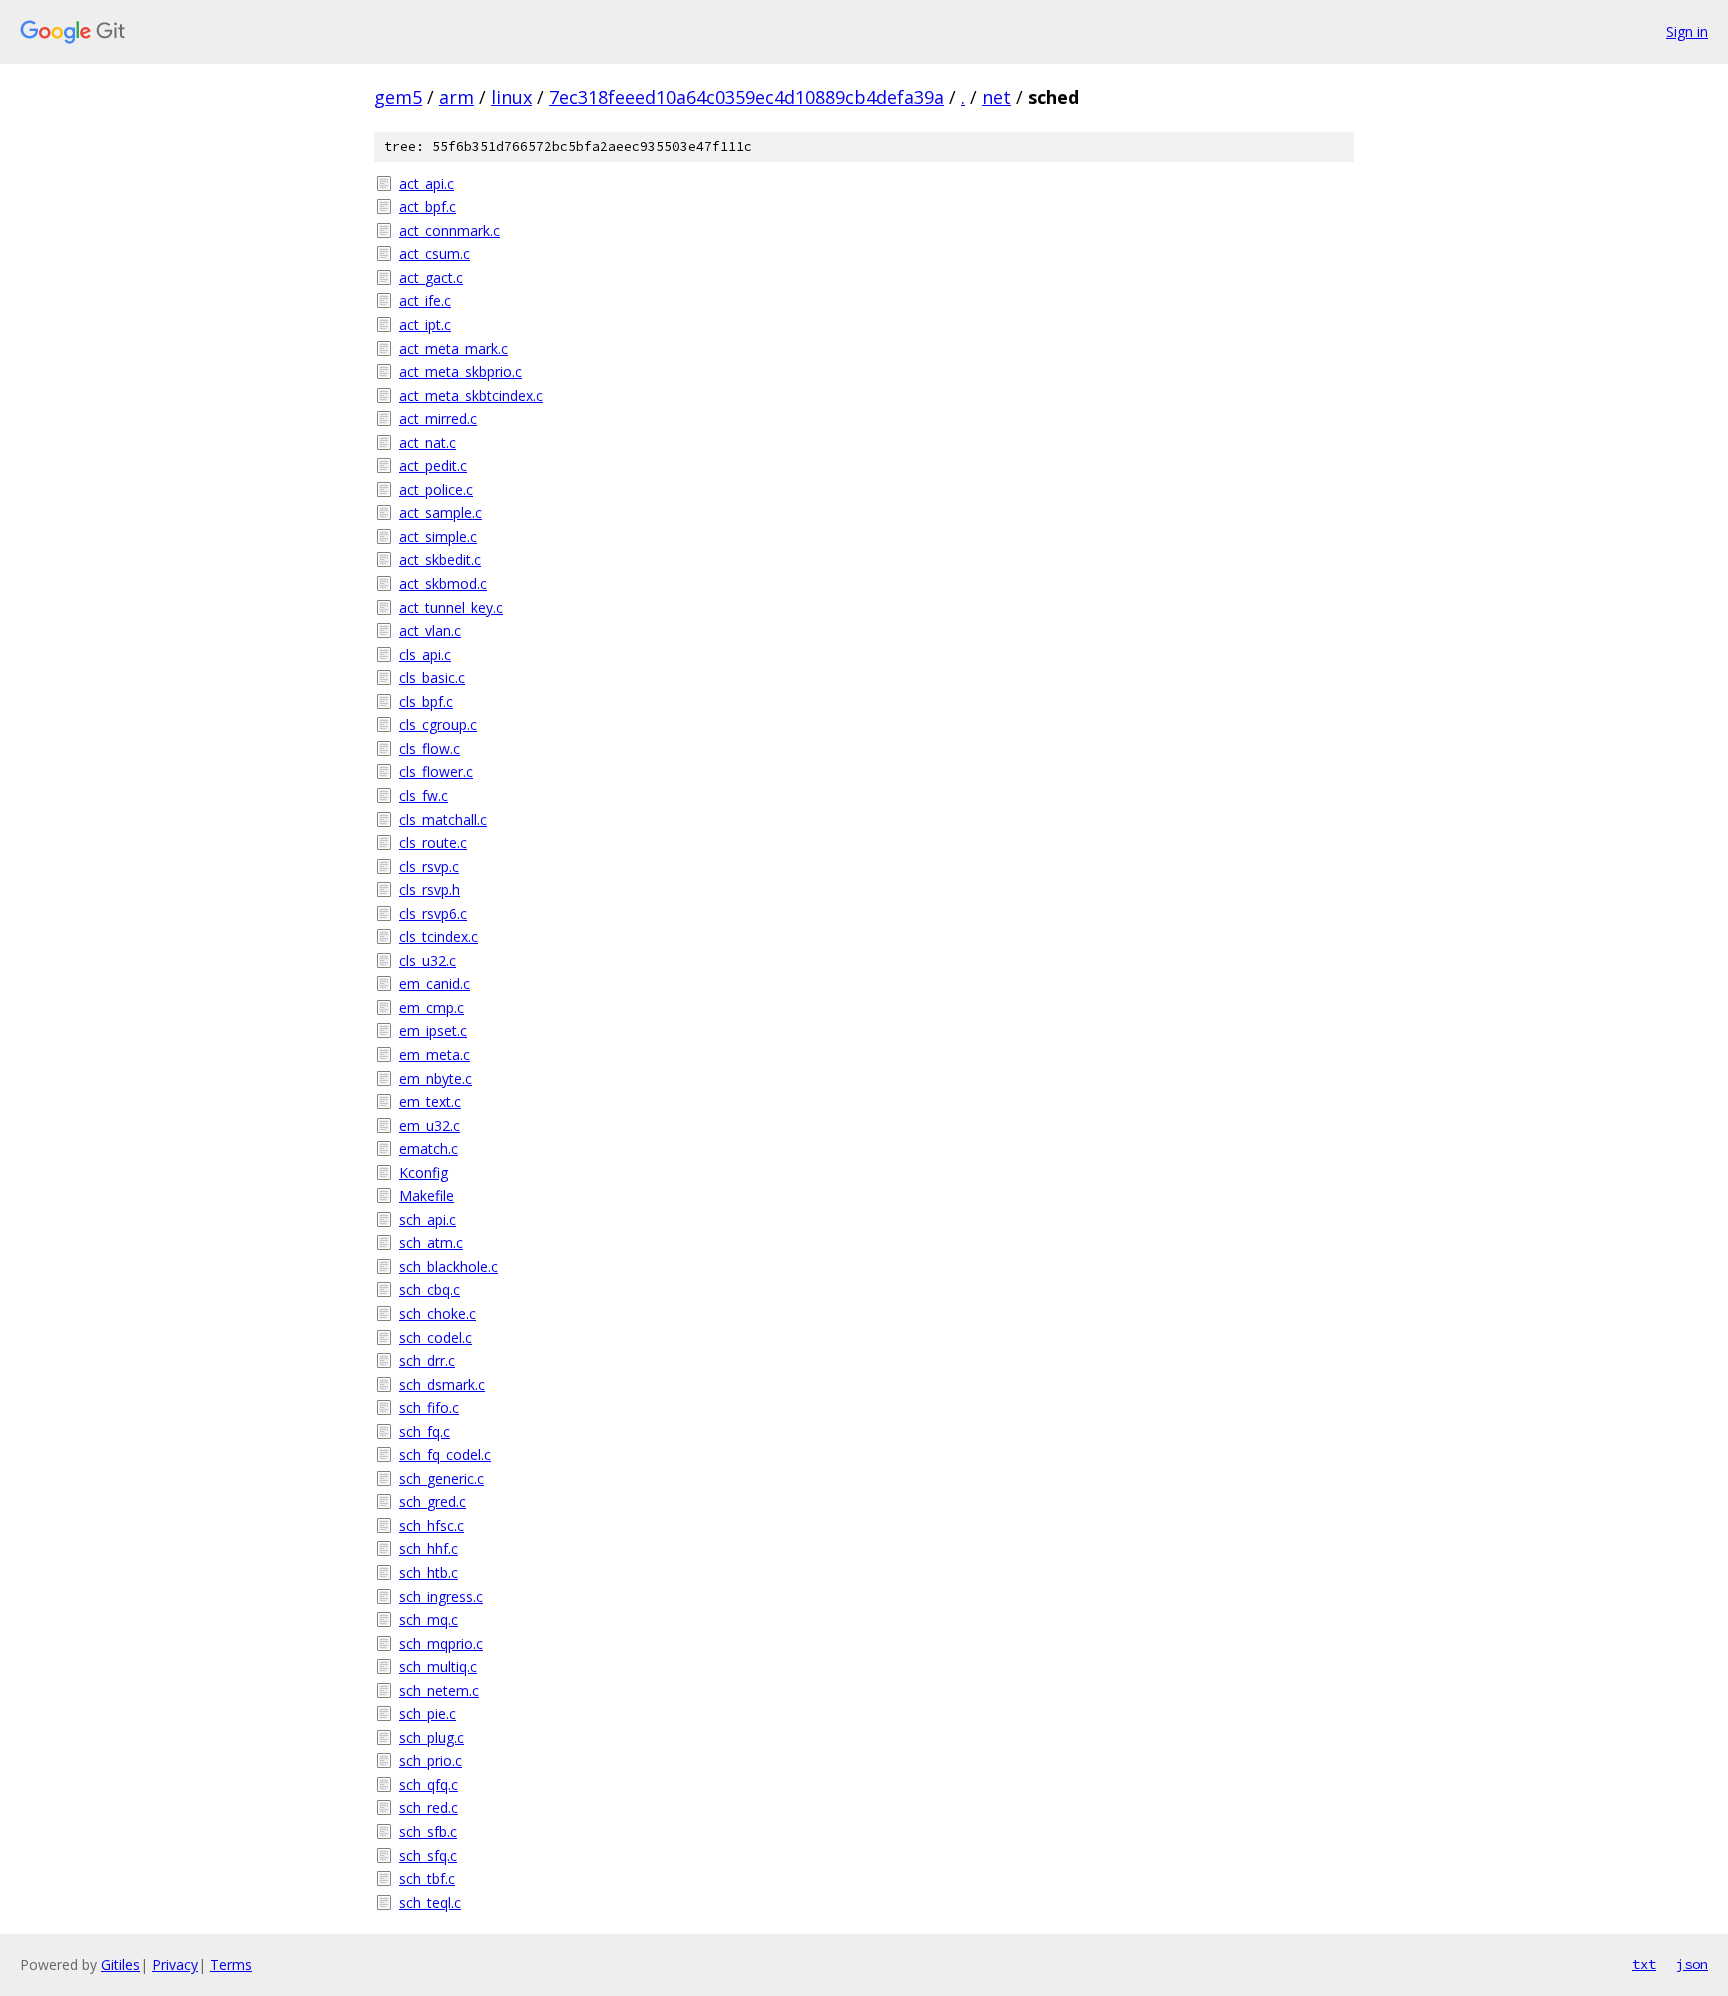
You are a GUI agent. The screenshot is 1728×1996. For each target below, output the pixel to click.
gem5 (398, 97)
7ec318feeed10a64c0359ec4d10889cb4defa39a (746, 97)
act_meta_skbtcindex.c (471, 395)
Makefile (426, 1195)
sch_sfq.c (428, 1855)
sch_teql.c (430, 1902)
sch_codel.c (435, 1337)
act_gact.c (431, 277)
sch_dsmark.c (442, 1384)
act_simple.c (438, 536)
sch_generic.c (441, 1478)
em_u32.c (429, 1125)
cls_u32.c (427, 960)
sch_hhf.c (428, 1548)
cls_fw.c (423, 795)
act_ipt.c (425, 324)
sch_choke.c (437, 1313)
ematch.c (428, 1148)
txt (1644, 1964)
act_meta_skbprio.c (460, 371)
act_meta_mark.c (453, 348)
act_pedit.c (433, 465)
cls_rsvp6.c (433, 913)
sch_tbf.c (427, 1878)
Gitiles (120, 1964)
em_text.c (430, 1101)
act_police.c (436, 489)
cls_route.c (433, 842)
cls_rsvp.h (429, 889)
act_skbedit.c (440, 559)
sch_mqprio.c (441, 1643)
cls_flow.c (429, 748)
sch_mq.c (428, 1619)
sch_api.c (427, 1219)
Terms (231, 1964)
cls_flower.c (436, 771)
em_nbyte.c (435, 1078)
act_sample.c (440, 512)
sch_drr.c (427, 1360)
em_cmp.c (431, 1007)
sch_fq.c (424, 1431)
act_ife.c (425, 300)
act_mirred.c (438, 418)
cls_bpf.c (426, 701)
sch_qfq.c (428, 1784)
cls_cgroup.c (438, 724)
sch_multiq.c (438, 1666)
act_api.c (426, 183)
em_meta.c (434, 1054)
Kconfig (423, 1172)
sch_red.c (428, 1807)
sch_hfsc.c (431, 1525)
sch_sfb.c (428, 1831)
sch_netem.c (439, 1690)
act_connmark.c (449, 230)
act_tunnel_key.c (451, 607)
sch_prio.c (430, 1760)
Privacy (175, 1964)
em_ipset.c (433, 1030)
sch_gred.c (432, 1501)
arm (456, 97)
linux (511, 97)
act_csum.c (434, 253)
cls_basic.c (432, 677)
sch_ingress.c (441, 1596)
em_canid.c (434, 983)
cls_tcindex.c (438, 936)
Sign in (1687, 31)
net (996, 97)
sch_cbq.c (429, 1289)
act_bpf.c (427, 206)
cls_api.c (425, 654)
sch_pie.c (427, 1713)
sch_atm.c (431, 1242)
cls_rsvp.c (429, 866)
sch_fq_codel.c (445, 1454)
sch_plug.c (431, 1737)
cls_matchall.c (443, 819)
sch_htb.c (428, 1572)
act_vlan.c (430, 630)
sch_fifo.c (429, 1407)
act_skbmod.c (443, 583)
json (1692, 1964)
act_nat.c (427, 442)
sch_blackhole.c (448, 1266)
